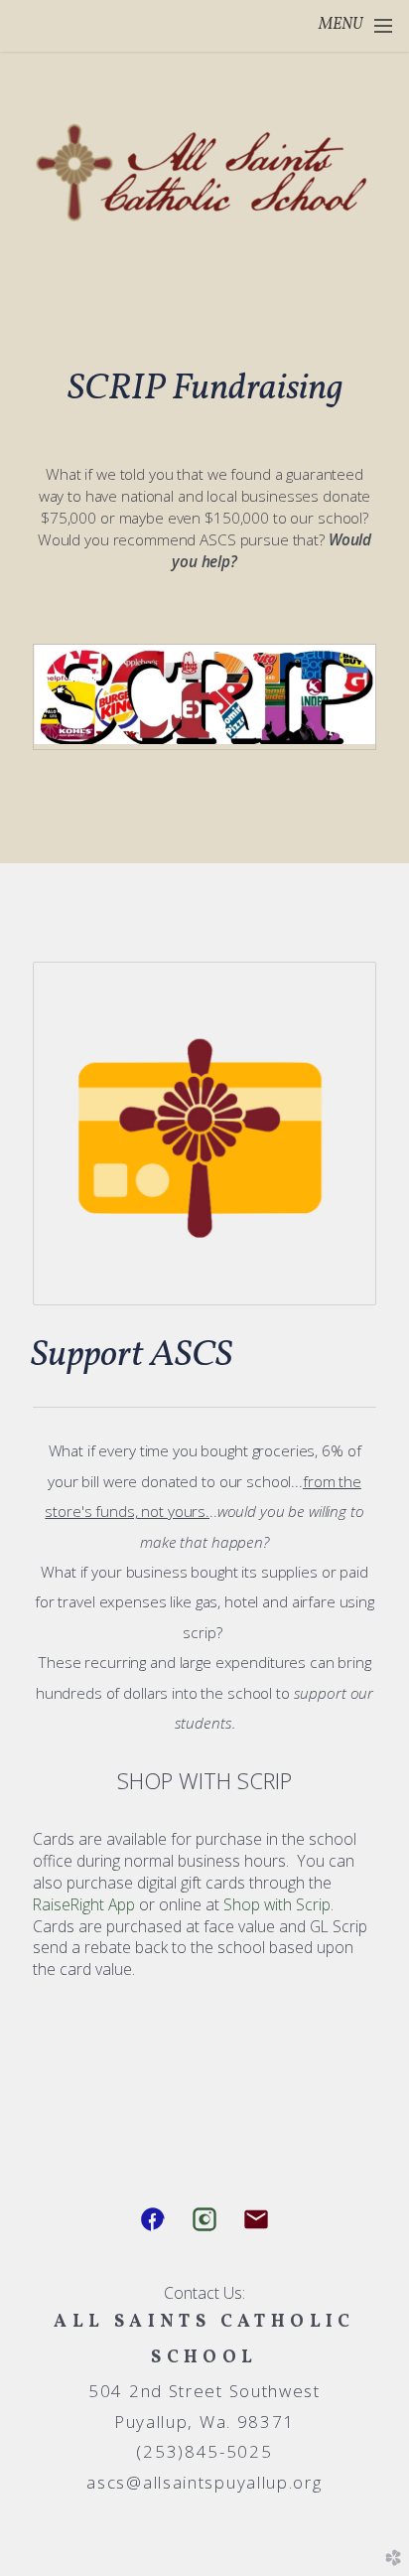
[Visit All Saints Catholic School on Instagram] (204, 2219)
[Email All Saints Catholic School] (256, 2219)
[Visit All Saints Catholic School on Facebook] (153, 2219)
